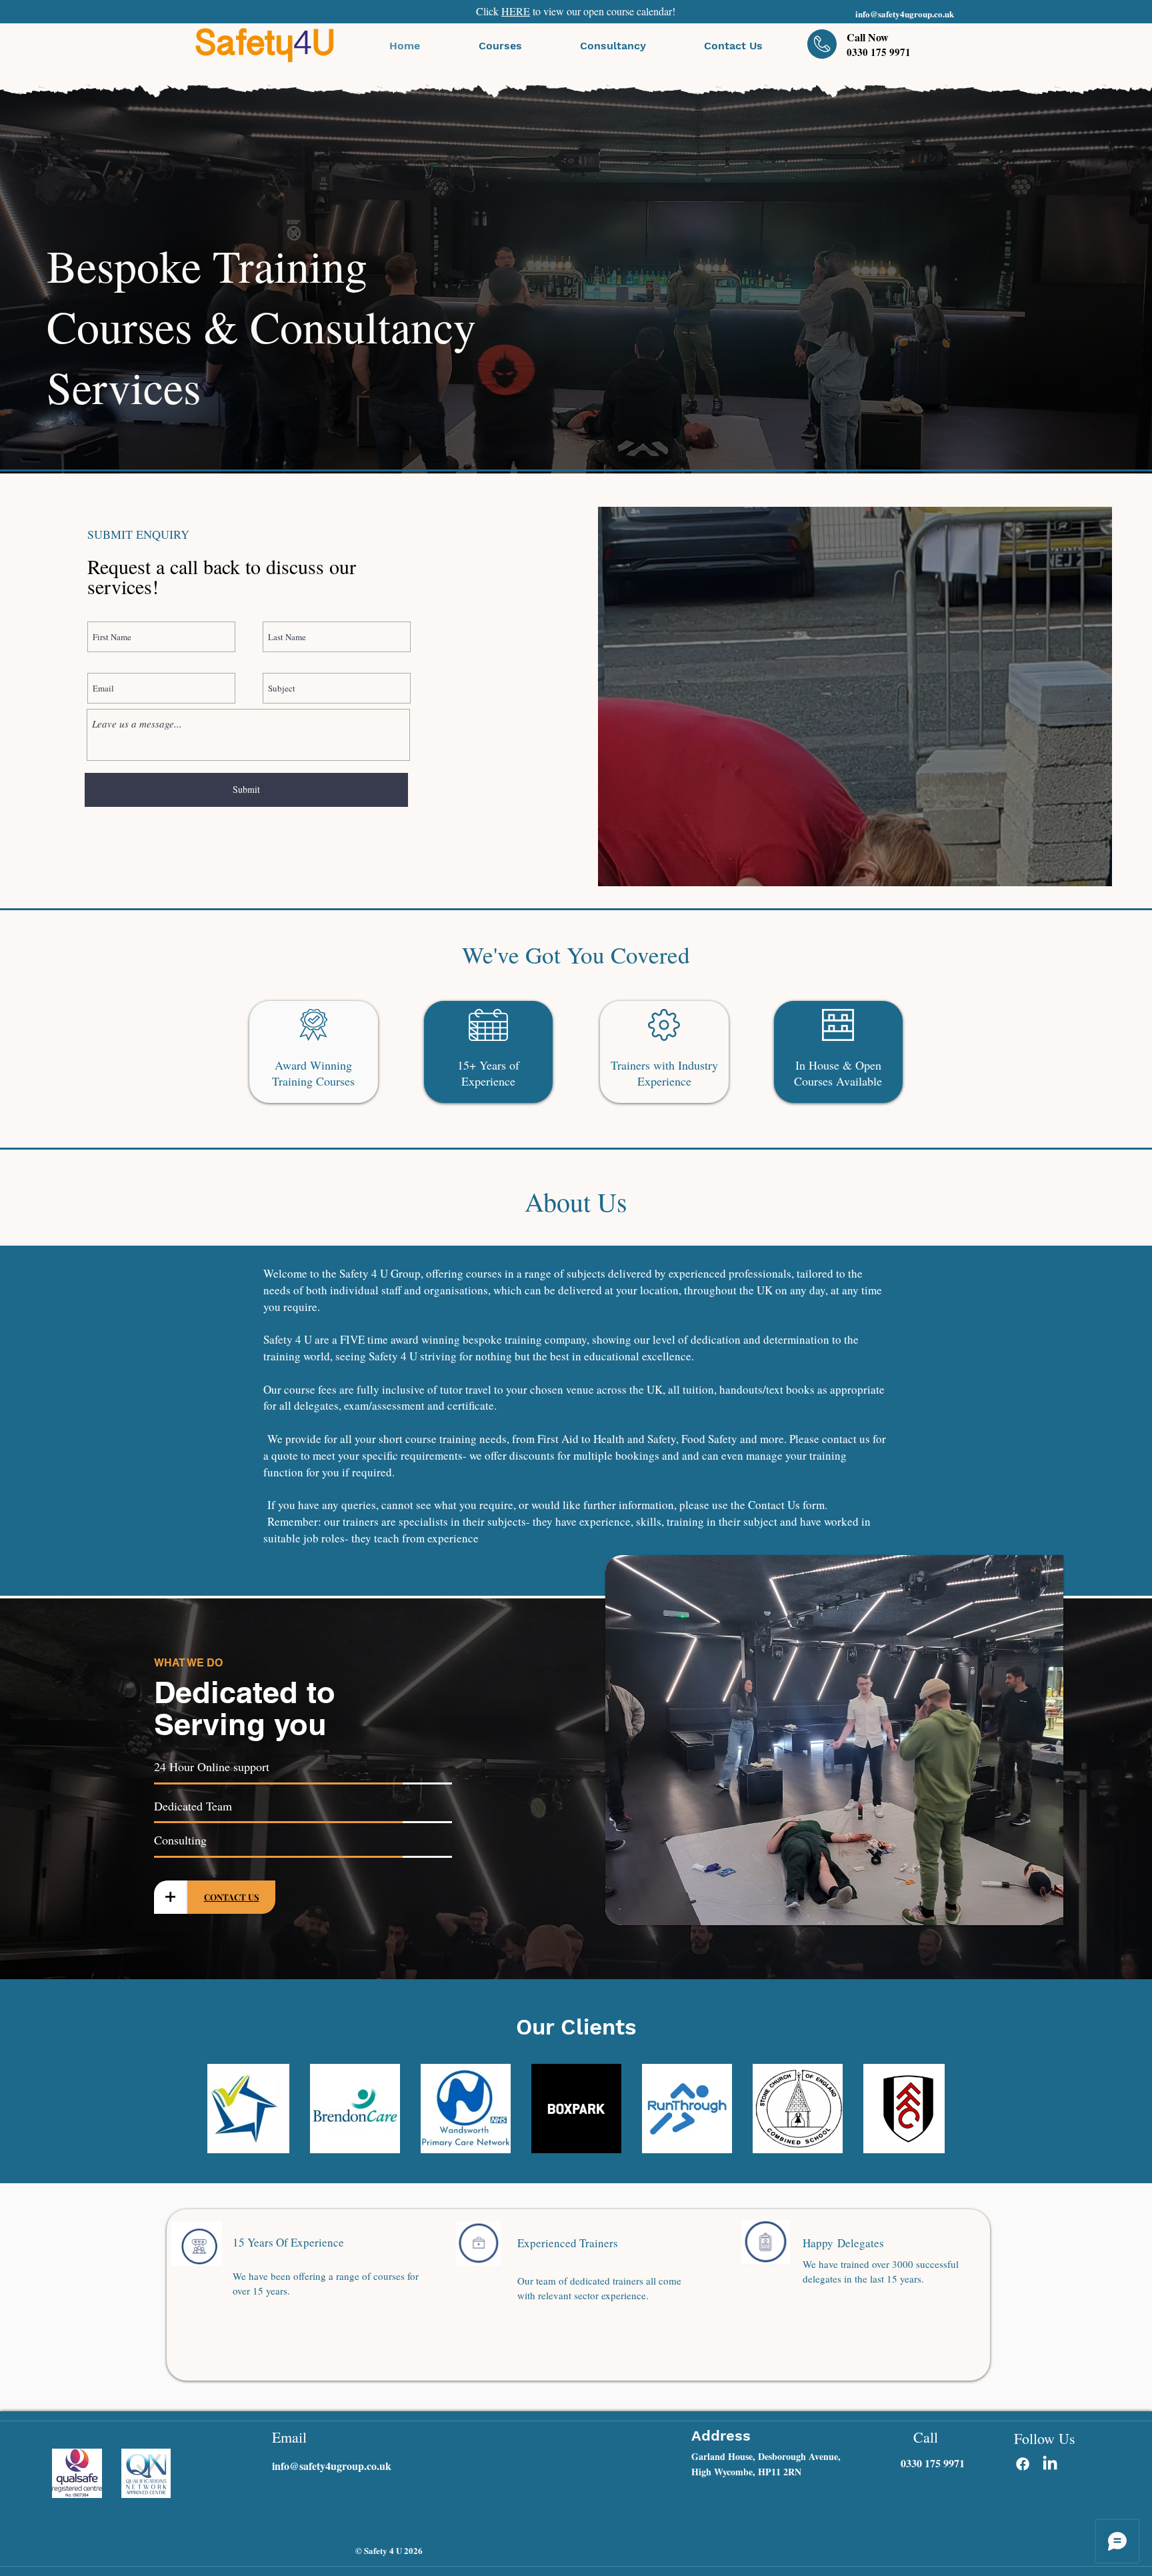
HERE (516, 11)
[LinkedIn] (1050, 2464)
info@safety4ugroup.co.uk (905, 14)
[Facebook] (1023, 2464)
